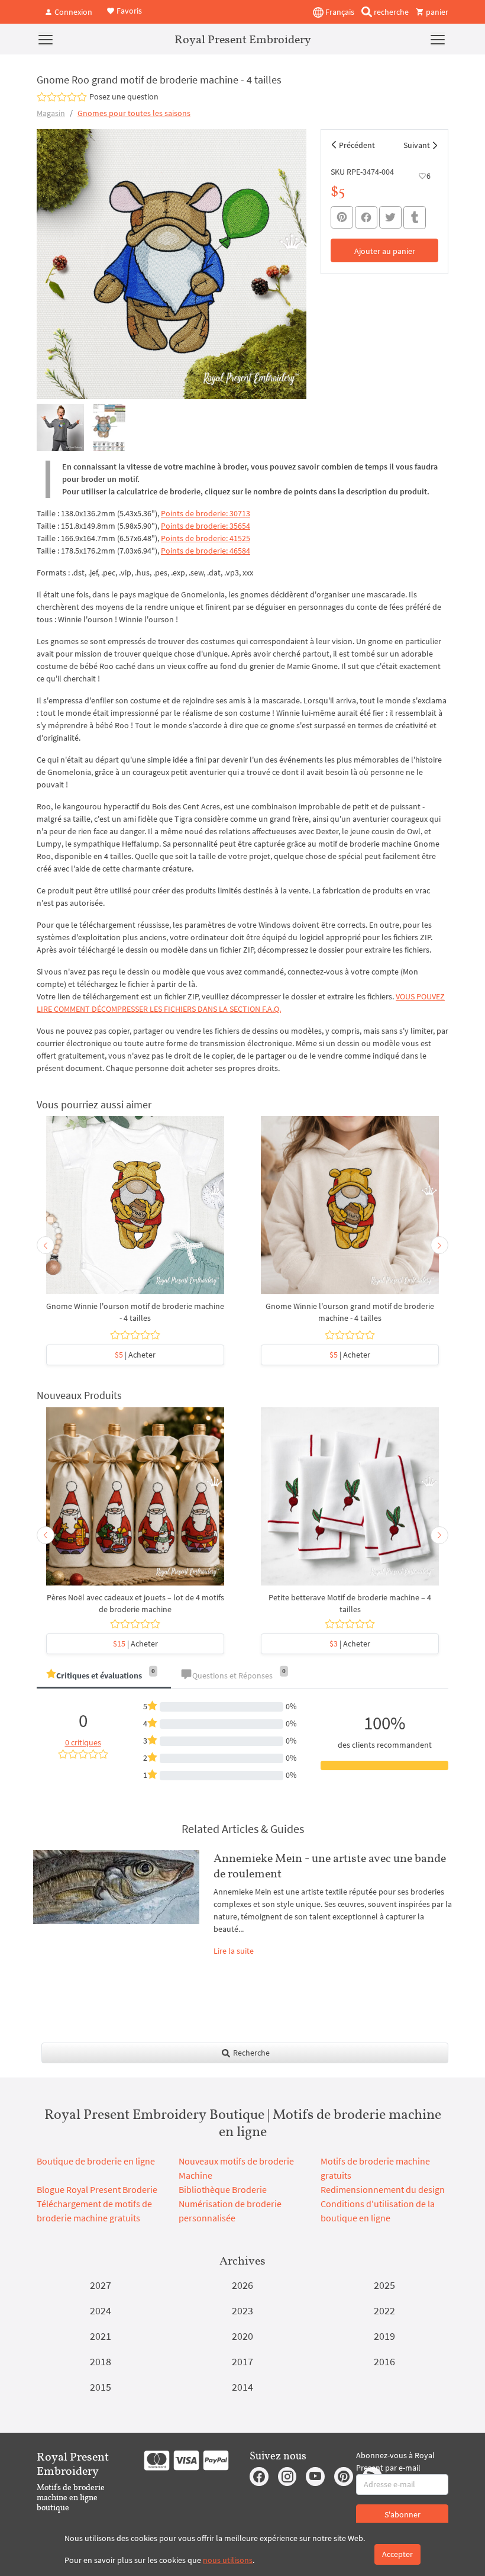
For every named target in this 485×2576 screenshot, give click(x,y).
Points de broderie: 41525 (206, 538)
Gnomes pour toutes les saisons (134, 113)
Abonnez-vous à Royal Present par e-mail (395, 2461)
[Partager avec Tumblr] (415, 218)
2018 (101, 2361)
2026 (242, 2285)
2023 (242, 2310)
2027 (101, 2285)
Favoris (128, 11)
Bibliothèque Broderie (223, 2189)
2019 (384, 2336)
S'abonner (402, 2514)
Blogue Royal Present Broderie (97, 2189)
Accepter (397, 2554)
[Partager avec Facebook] (366, 217)
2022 (384, 2310)
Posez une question (124, 97)
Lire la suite (234, 1951)
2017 (242, 2361)
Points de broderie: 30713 (206, 513)
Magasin (51, 113)
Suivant (417, 145)
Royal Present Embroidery (243, 39)
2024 (101, 2310)
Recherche (250, 2053)
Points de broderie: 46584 (206, 551)
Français (339, 12)
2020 (242, 2336)
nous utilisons (228, 2560)
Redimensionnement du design (383, 2189)
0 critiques (83, 1742)
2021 (101, 2336)
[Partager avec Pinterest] (342, 217)
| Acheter (135, 1355)
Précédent (357, 145)
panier (436, 12)
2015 (101, 2387)
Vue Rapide (135, 1211)
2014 (242, 2387)
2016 (384, 2361)
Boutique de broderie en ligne (96, 2161)
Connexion (72, 12)
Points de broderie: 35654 (206, 526)
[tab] (104, 1676)
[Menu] (46, 39)
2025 (384, 2285)
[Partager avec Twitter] (390, 217)
